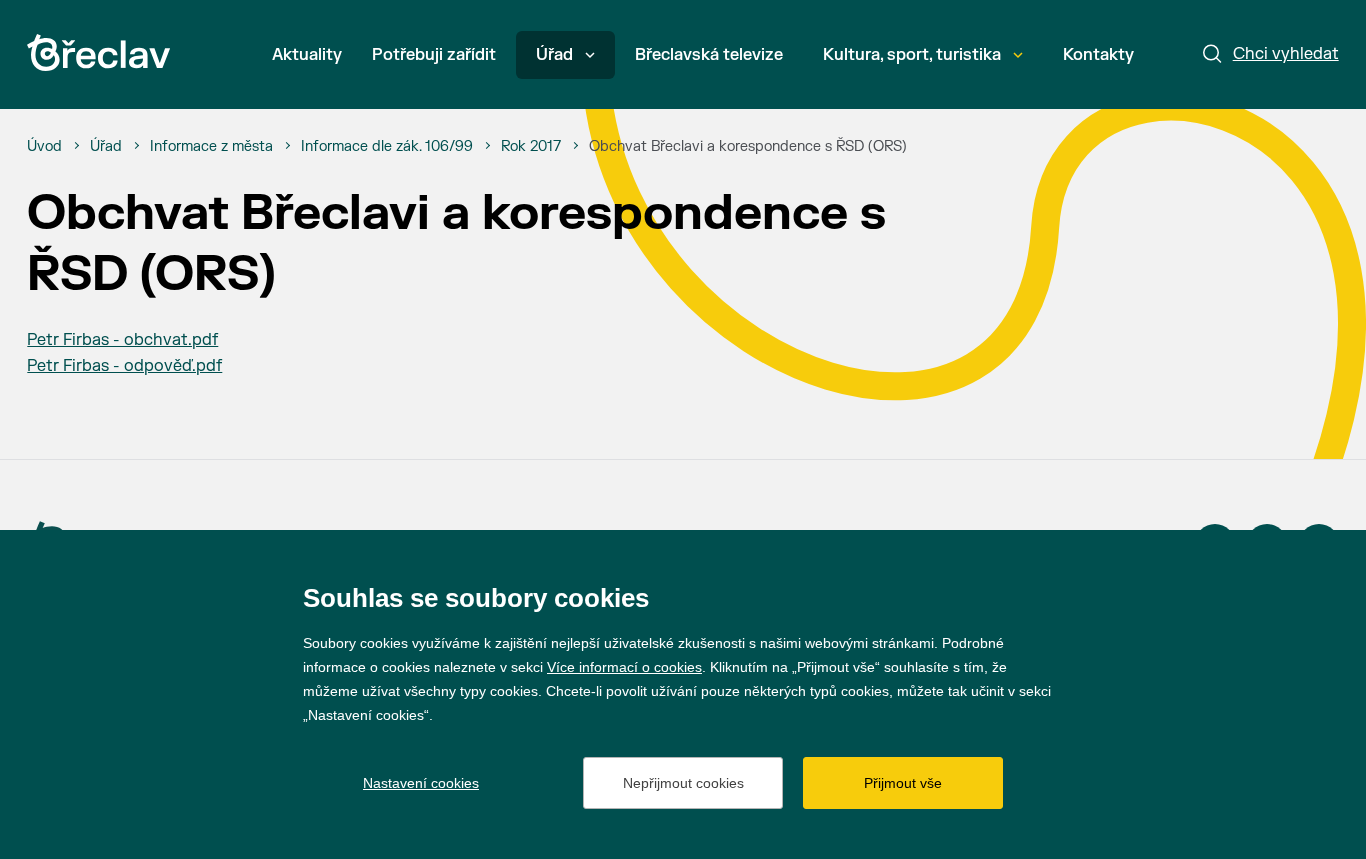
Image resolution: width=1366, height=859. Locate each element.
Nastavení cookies (421, 783)
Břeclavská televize (709, 55)
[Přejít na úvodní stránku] (98, 52)
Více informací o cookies (624, 667)
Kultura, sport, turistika (912, 55)
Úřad (554, 55)
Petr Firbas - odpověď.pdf (124, 366)
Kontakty (1098, 55)
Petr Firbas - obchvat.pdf (122, 340)
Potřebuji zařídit (434, 55)
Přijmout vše (903, 783)
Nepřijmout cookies (683, 783)
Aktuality (307, 55)
